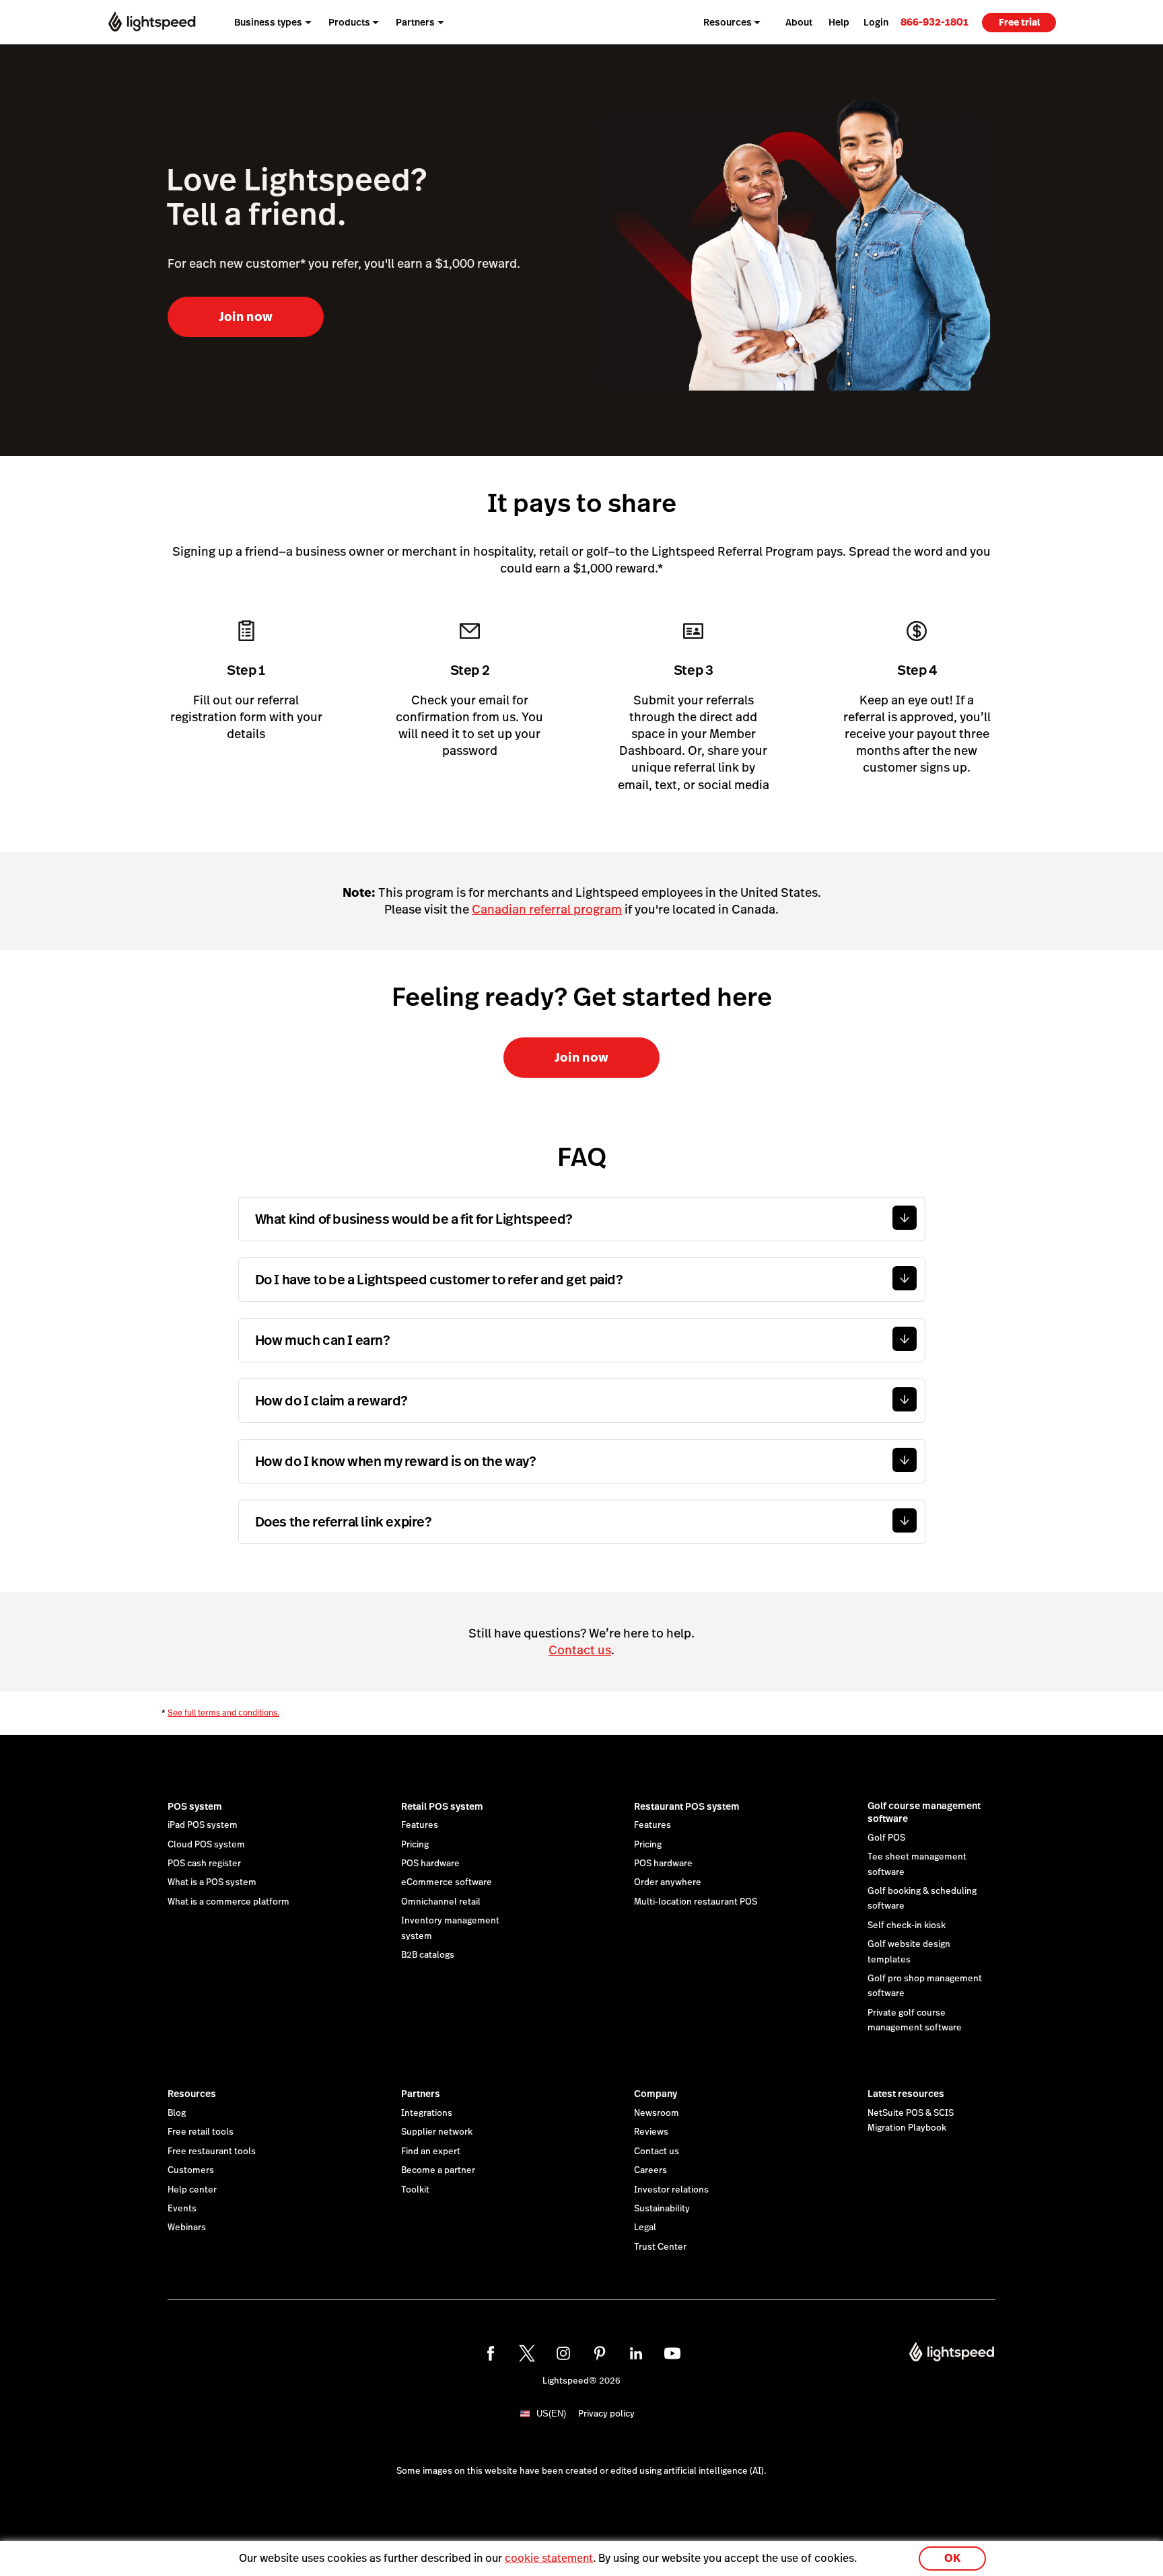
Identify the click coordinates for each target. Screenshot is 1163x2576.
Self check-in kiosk (907, 1925)
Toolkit (415, 2190)
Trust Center (660, 2247)
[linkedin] (636, 2353)
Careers (650, 2170)
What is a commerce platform (228, 1902)
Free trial (1019, 22)
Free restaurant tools (212, 2151)
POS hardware (430, 1864)
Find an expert (431, 2151)
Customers (191, 2170)
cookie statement (549, 2558)
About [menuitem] (799, 22)
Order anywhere (668, 1882)
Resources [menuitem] (728, 22)
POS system (195, 1806)
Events (182, 2209)
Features (420, 1825)
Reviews (651, 2132)
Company (656, 2094)
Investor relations (671, 2190)
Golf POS (886, 1838)
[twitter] (527, 2353)
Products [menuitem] (349, 22)
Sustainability (662, 2209)
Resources (192, 2094)
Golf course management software (924, 1812)
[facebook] (491, 2353)
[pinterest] (600, 2353)
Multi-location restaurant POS (696, 1902)
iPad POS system (203, 1825)
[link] (935, 22)
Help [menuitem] (839, 22)
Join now (246, 317)
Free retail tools (201, 2132)
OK (952, 2558)
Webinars (187, 2228)
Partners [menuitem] (415, 22)
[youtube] (672, 2353)
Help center (192, 2190)
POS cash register (204, 1864)
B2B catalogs (428, 1955)
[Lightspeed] (152, 22)
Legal (645, 2228)
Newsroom (657, 2113)
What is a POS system (212, 1882)
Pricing (415, 1845)
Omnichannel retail (441, 1902)
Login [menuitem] (876, 22)
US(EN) (551, 2414)
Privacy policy (606, 2414)
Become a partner (438, 2170)
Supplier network (437, 2132)
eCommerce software (447, 1882)
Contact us (580, 1650)
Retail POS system (442, 1806)
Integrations (427, 2113)
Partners (421, 2094)
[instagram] (563, 2353)
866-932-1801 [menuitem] (935, 22)
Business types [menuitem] (268, 22)
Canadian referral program (547, 909)
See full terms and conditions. (223, 1713)
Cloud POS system (206, 1845)
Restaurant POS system (687, 1806)
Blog (177, 2113)
